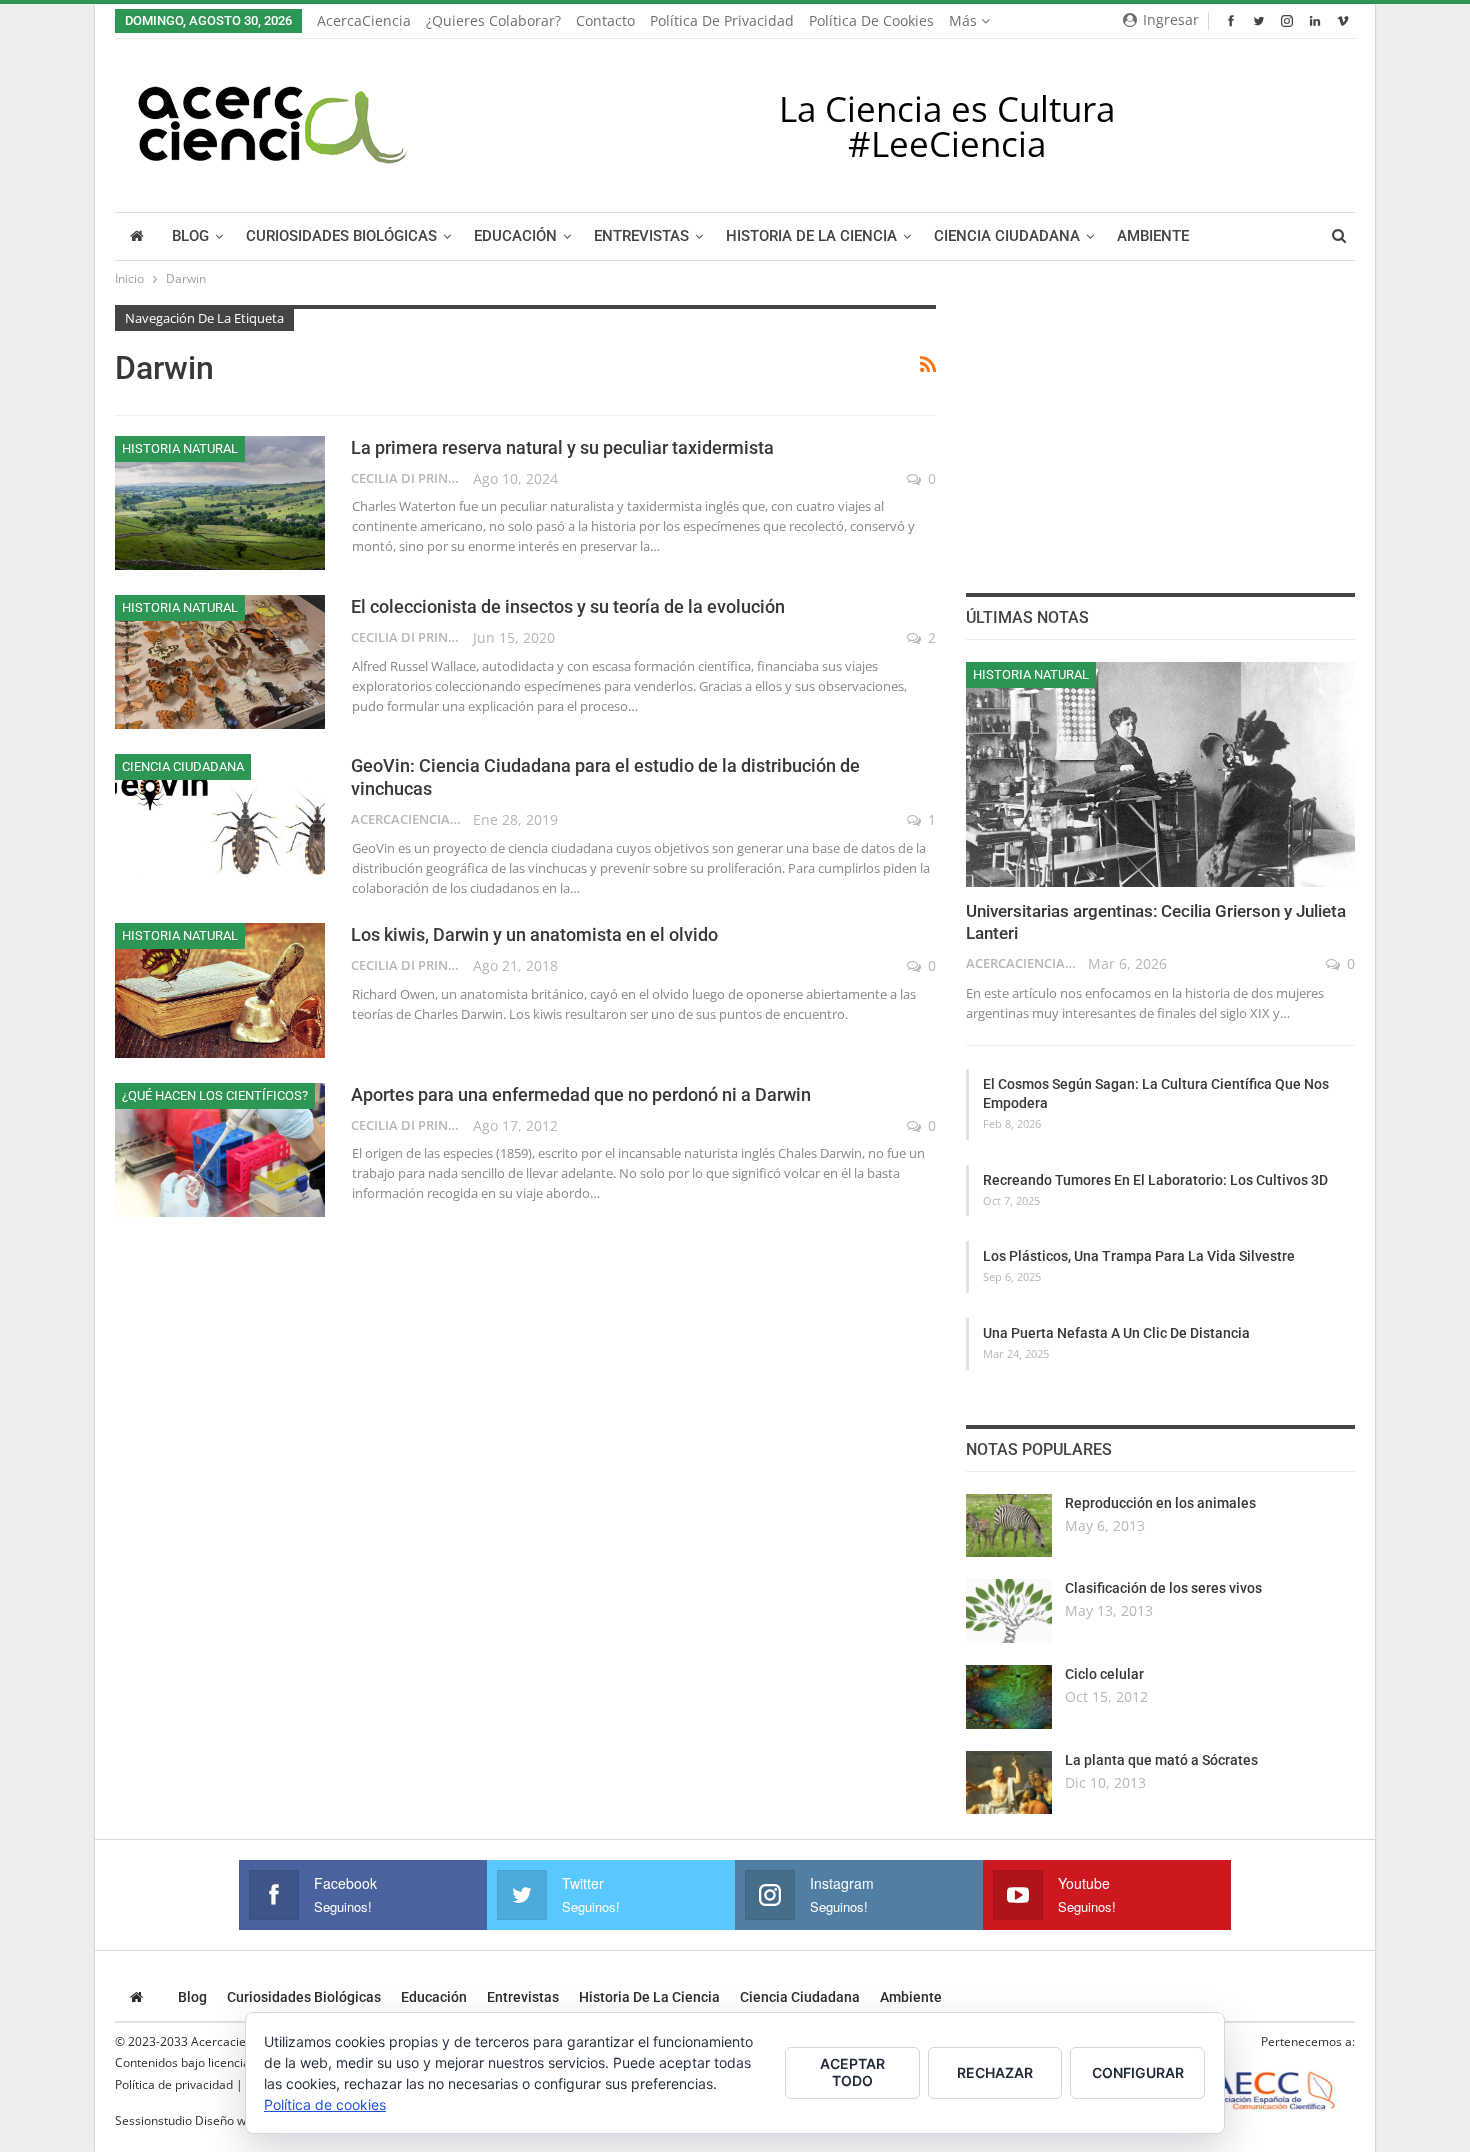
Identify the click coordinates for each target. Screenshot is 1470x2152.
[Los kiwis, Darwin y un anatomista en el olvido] (220, 990)
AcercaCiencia (364, 20)
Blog (190, 236)
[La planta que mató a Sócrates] (1009, 1783)
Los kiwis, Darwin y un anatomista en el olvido (534, 934)
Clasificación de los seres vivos (1163, 1588)
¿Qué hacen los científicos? (215, 1095)
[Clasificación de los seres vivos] (1009, 1611)
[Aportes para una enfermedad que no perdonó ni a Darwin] (220, 1150)
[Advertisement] (1160, 430)
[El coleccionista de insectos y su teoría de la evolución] (220, 662)
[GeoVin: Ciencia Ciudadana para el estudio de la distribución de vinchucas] (220, 821)
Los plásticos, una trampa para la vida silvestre (1139, 1256)
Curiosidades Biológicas (341, 236)
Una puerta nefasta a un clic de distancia (1116, 1333)
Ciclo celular (1104, 1674)
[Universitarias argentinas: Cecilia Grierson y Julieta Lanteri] (1160, 775)
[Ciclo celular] (1009, 1697)
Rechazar (995, 2072)
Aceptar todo (852, 2072)
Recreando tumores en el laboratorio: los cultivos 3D (1155, 1180)
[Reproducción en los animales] (1009, 1526)
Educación (515, 236)
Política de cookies (871, 20)
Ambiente (1153, 236)
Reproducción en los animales (1160, 1503)
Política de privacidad (722, 20)
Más (965, 20)
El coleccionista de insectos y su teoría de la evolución (568, 606)
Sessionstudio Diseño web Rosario (210, 2120)
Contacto (605, 20)
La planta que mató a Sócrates (1161, 1760)
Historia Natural (180, 448)
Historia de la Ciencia (811, 236)
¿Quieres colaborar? (493, 20)
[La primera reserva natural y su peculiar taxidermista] (220, 503)
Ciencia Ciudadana (1007, 236)
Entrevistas (641, 236)
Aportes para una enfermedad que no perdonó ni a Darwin (581, 1094)
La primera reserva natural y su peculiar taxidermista (562, 447)
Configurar (1138, 2072)
